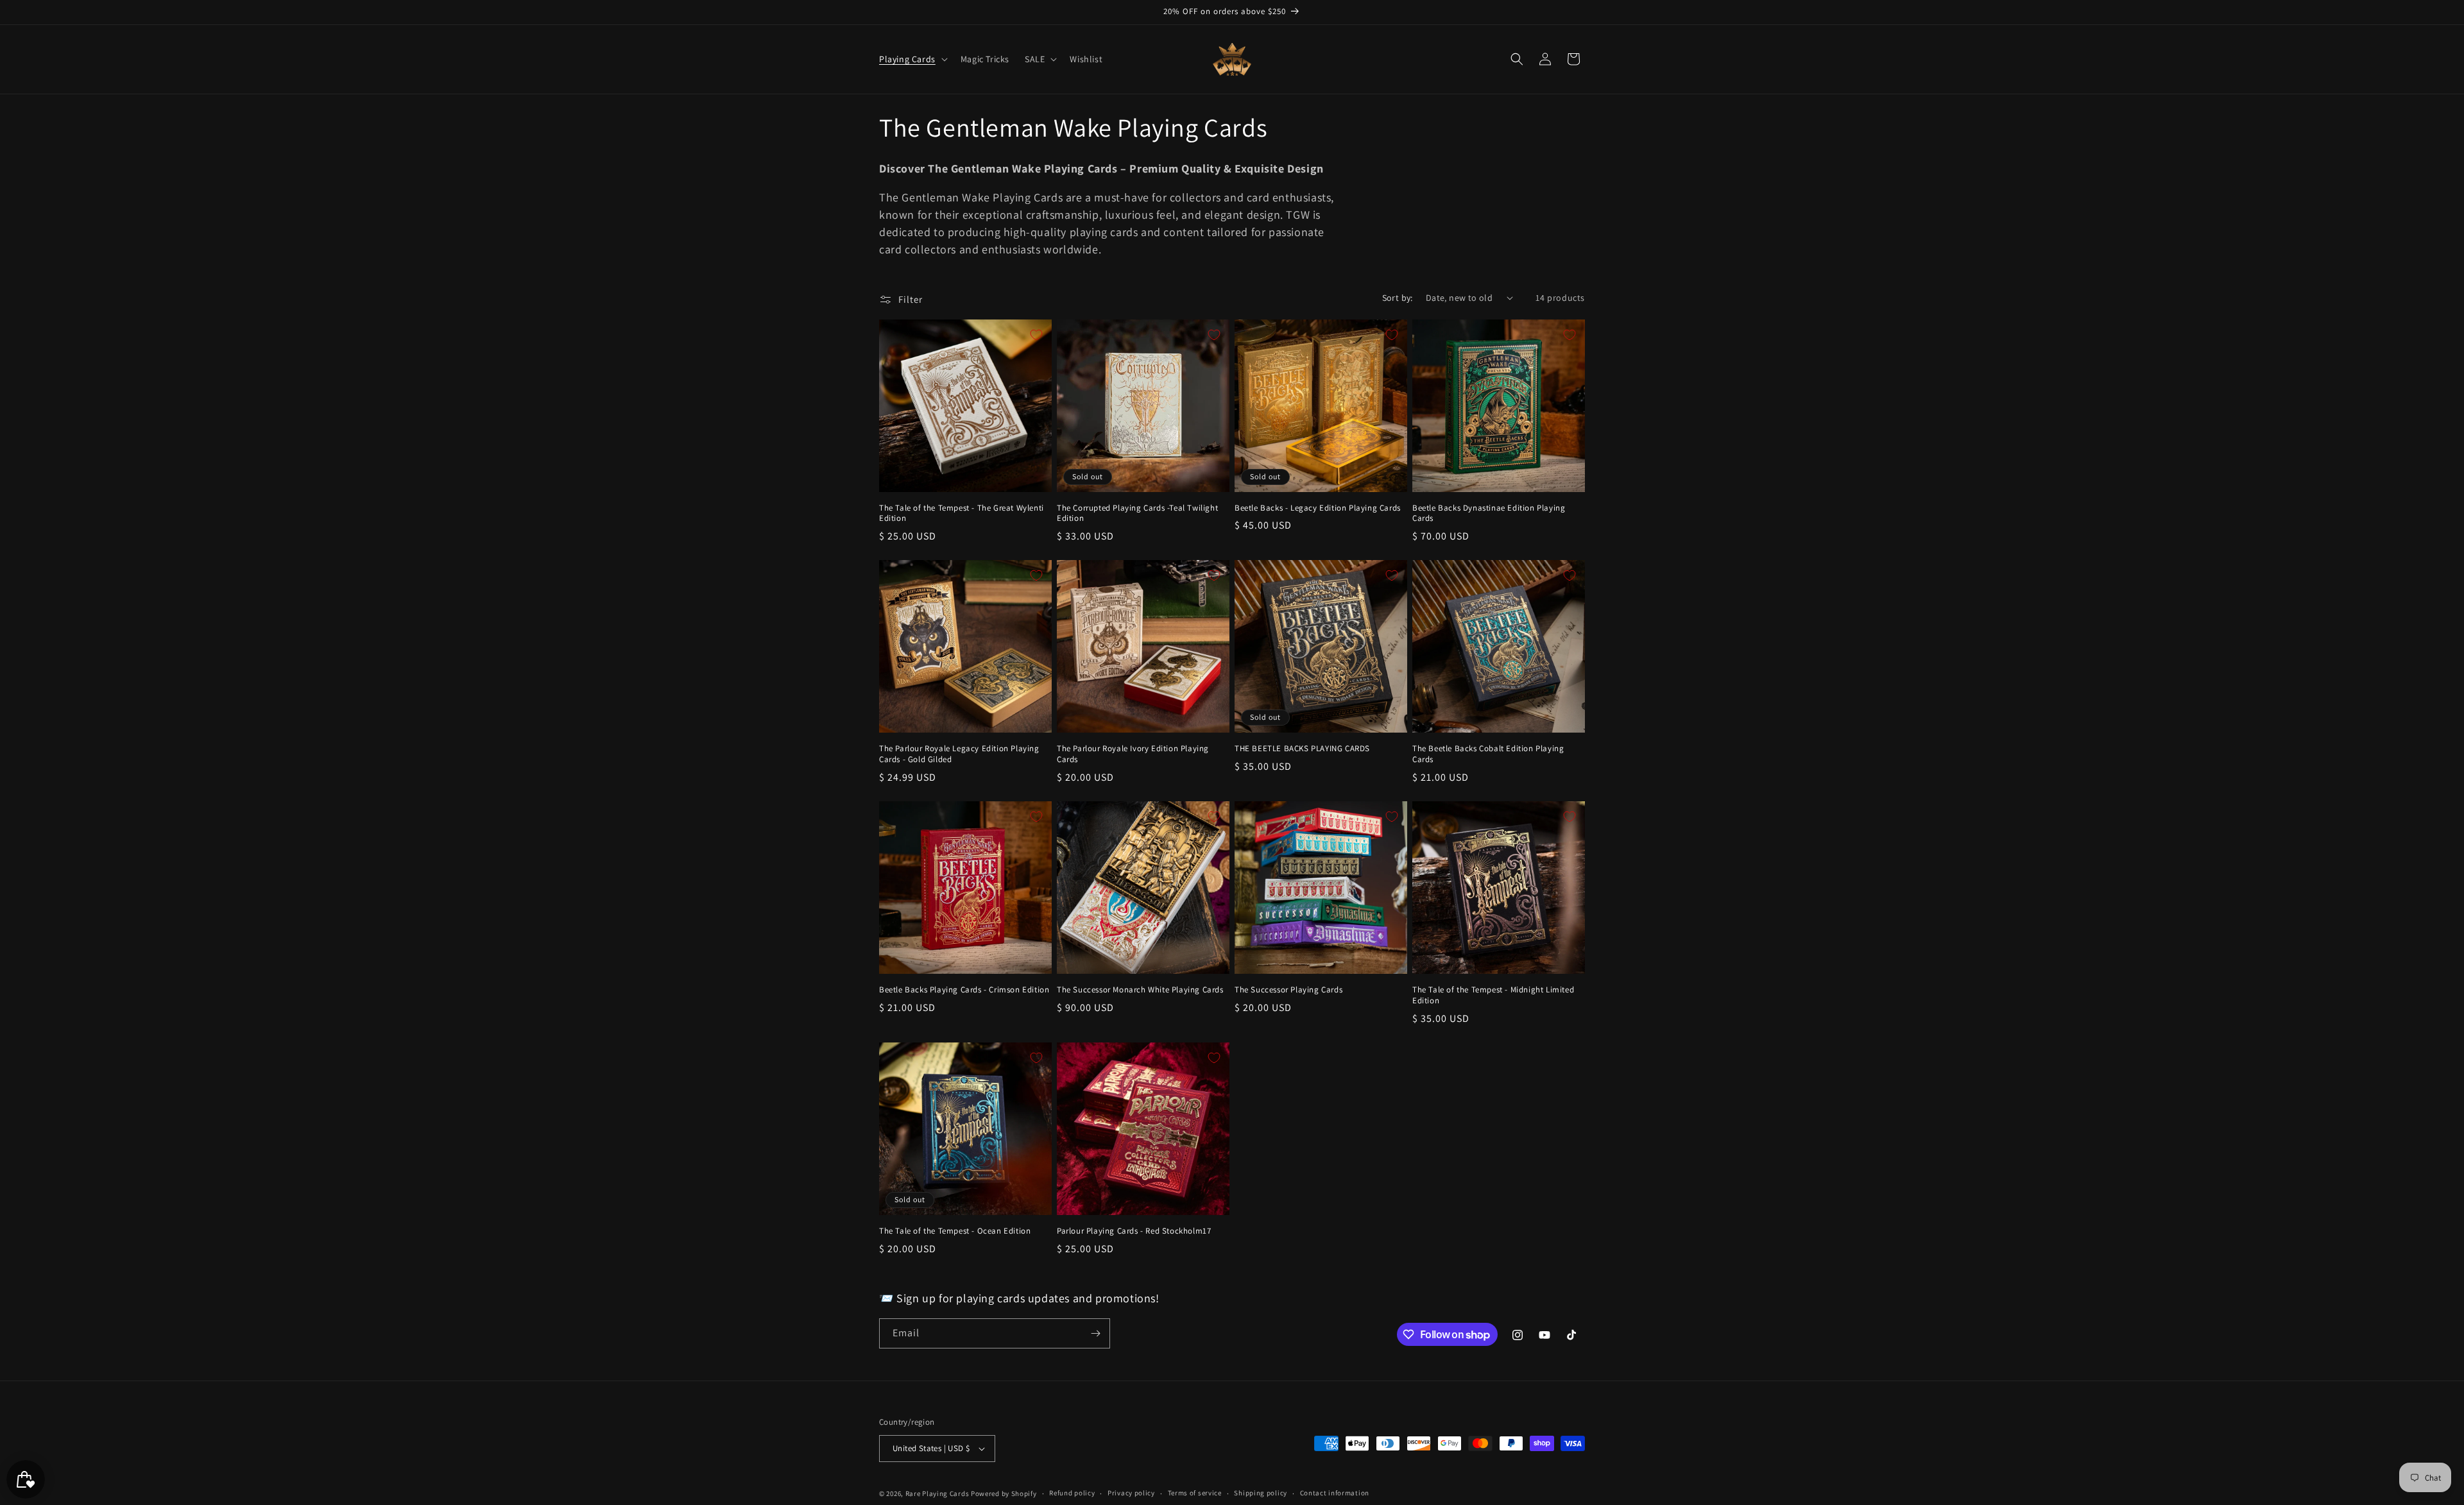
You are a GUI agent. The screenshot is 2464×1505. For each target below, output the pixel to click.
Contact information (1335, 1493)
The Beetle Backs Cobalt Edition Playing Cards (1488, 754)
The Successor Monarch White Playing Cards (1140, 990)
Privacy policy (1131, 1493)
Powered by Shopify (1004, 1493)
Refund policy (1072, 1493)
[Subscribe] (1095, 1333)
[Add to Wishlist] (1036, 335)
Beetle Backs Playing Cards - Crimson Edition (964, 990)
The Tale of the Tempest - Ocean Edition (955, 1231)
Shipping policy (1261, 1493)
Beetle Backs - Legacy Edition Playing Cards (1318, 508)
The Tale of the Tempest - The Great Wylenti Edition (962, 514)
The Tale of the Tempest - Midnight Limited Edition (1493, 995)
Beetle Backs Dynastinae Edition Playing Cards (1489, 514)
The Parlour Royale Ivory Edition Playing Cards (1133, 754)
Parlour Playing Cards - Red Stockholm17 (1134, 1231)
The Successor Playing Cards (1288, 990)
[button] (912, 59)
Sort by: (1398, 298)
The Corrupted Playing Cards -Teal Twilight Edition (1137, 514)
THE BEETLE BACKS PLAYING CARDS (1302, 749)
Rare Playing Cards (937, 1493)
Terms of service (1195, 1493)
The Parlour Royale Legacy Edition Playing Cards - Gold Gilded (959, 754)
